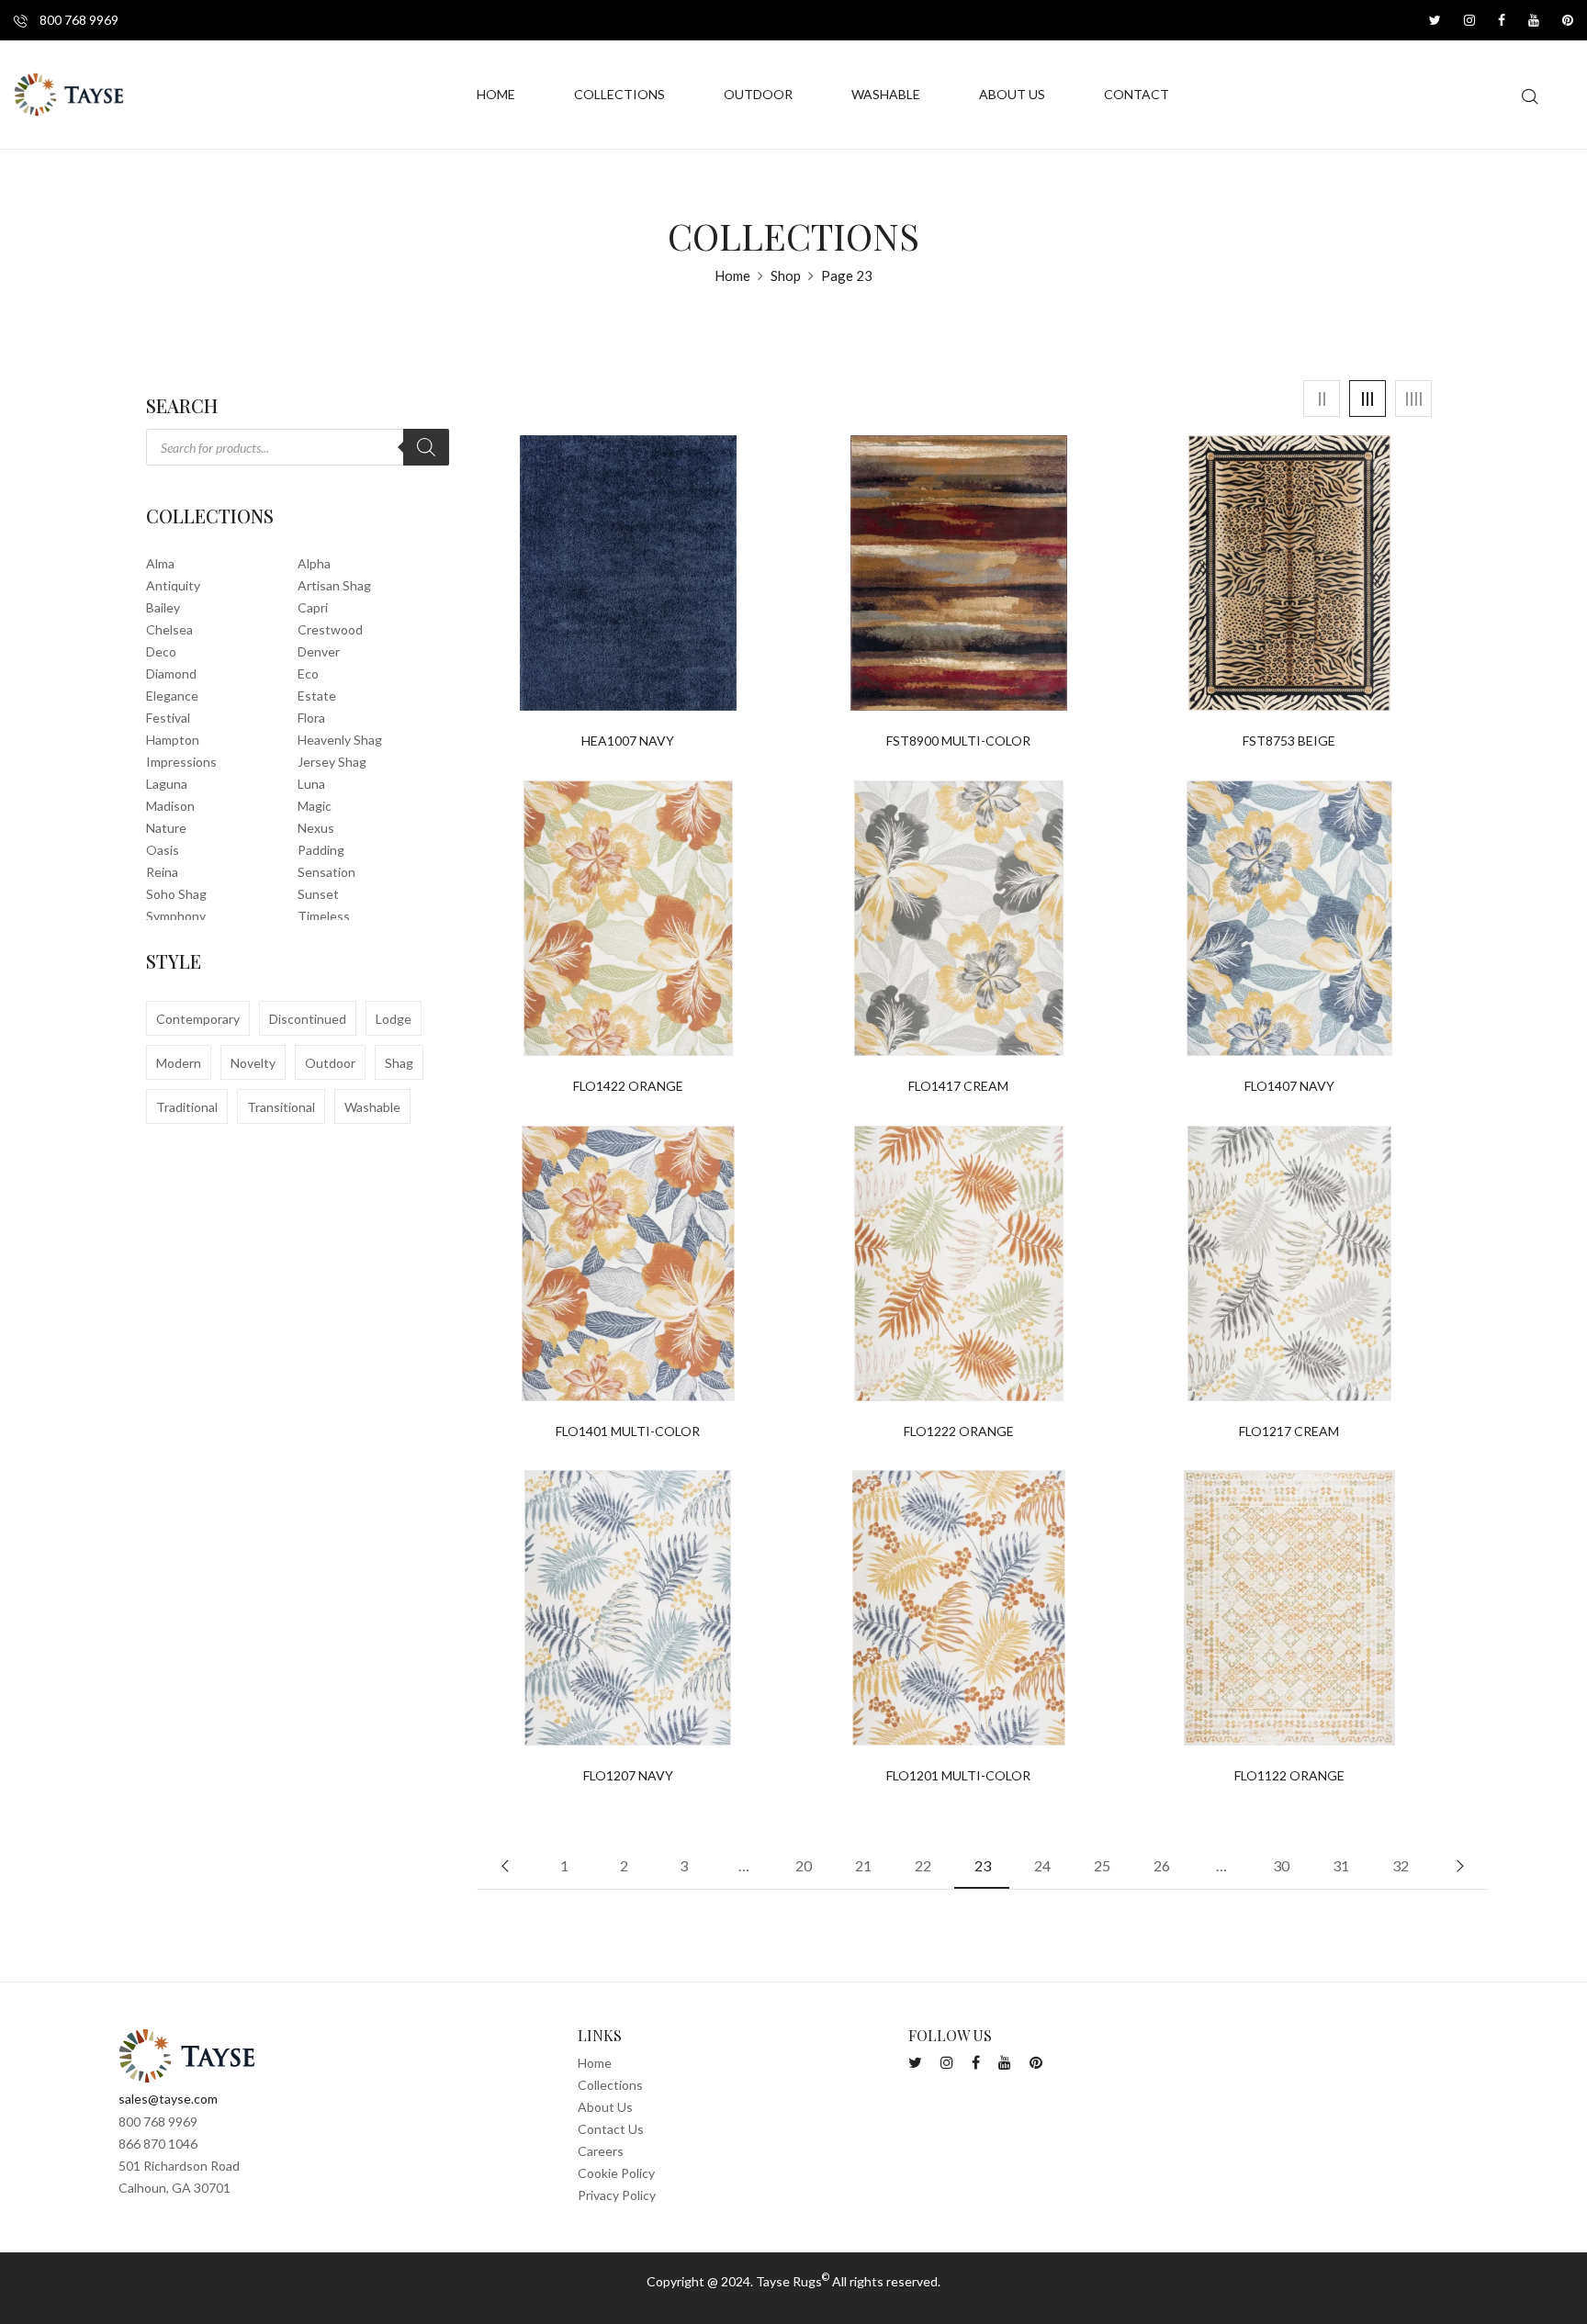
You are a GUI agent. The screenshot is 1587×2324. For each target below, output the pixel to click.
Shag (399, 1063)
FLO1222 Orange (959, 1431)
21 (863, 1865)
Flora (311, 718)
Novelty (253, 1063)
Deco (161, 651)
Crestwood (330, 629)
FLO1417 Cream (958, 1086)
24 (1042, 1865)
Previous (504, 1866)
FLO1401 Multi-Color (628, 1431)
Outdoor (330, 1063)
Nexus (316, 828)
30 (1281, 1865)
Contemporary (198, 1019)
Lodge (394, 1019)
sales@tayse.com (168, 2099)
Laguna (167, 784)
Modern (179, 1063)
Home (732, 275)
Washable (372, 1107)
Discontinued (308, 1019)
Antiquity (173, 585)
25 (1102, 1865)
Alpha (314, 563)
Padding (321, 850)
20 (804, 1865)
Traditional (187, 1107)
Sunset (318, 894)
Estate (317, 696)
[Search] (426, 447)
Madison (170, 806)
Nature (166, 828)
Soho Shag (176, 894)
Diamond (171, 674)
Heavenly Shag (340, 740)
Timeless (324, 916)
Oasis (163, 850)
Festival (168, 718)
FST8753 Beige (1289, 741)
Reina (162, 872)
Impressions (181, 762)
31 (1341, 1865)
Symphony (176, 916)
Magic (315, 806)
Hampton (173, 740)
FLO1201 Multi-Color (958, 1776)
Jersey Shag (332, 762)
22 (923, 1865)
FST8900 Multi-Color (958, 741)
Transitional (281, 1107)
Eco (308, 674)
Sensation (326, 872)
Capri (313, 607)
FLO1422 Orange (628, 1086)
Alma (160, 563)
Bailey (163, 607)
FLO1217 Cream (1289, 1431)
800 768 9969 (78, 20)
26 (1162, 1865)
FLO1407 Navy (1289, 1086)
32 (1401, 1865)
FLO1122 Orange (1289, 1776)
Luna (311, 784)
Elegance (172, 696)
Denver (319, 651)
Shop (786, 275)
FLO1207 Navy (628, 1776)
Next (1459, 1866)
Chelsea (169, 629)
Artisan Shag (334, 585)
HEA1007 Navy (628, 741)
